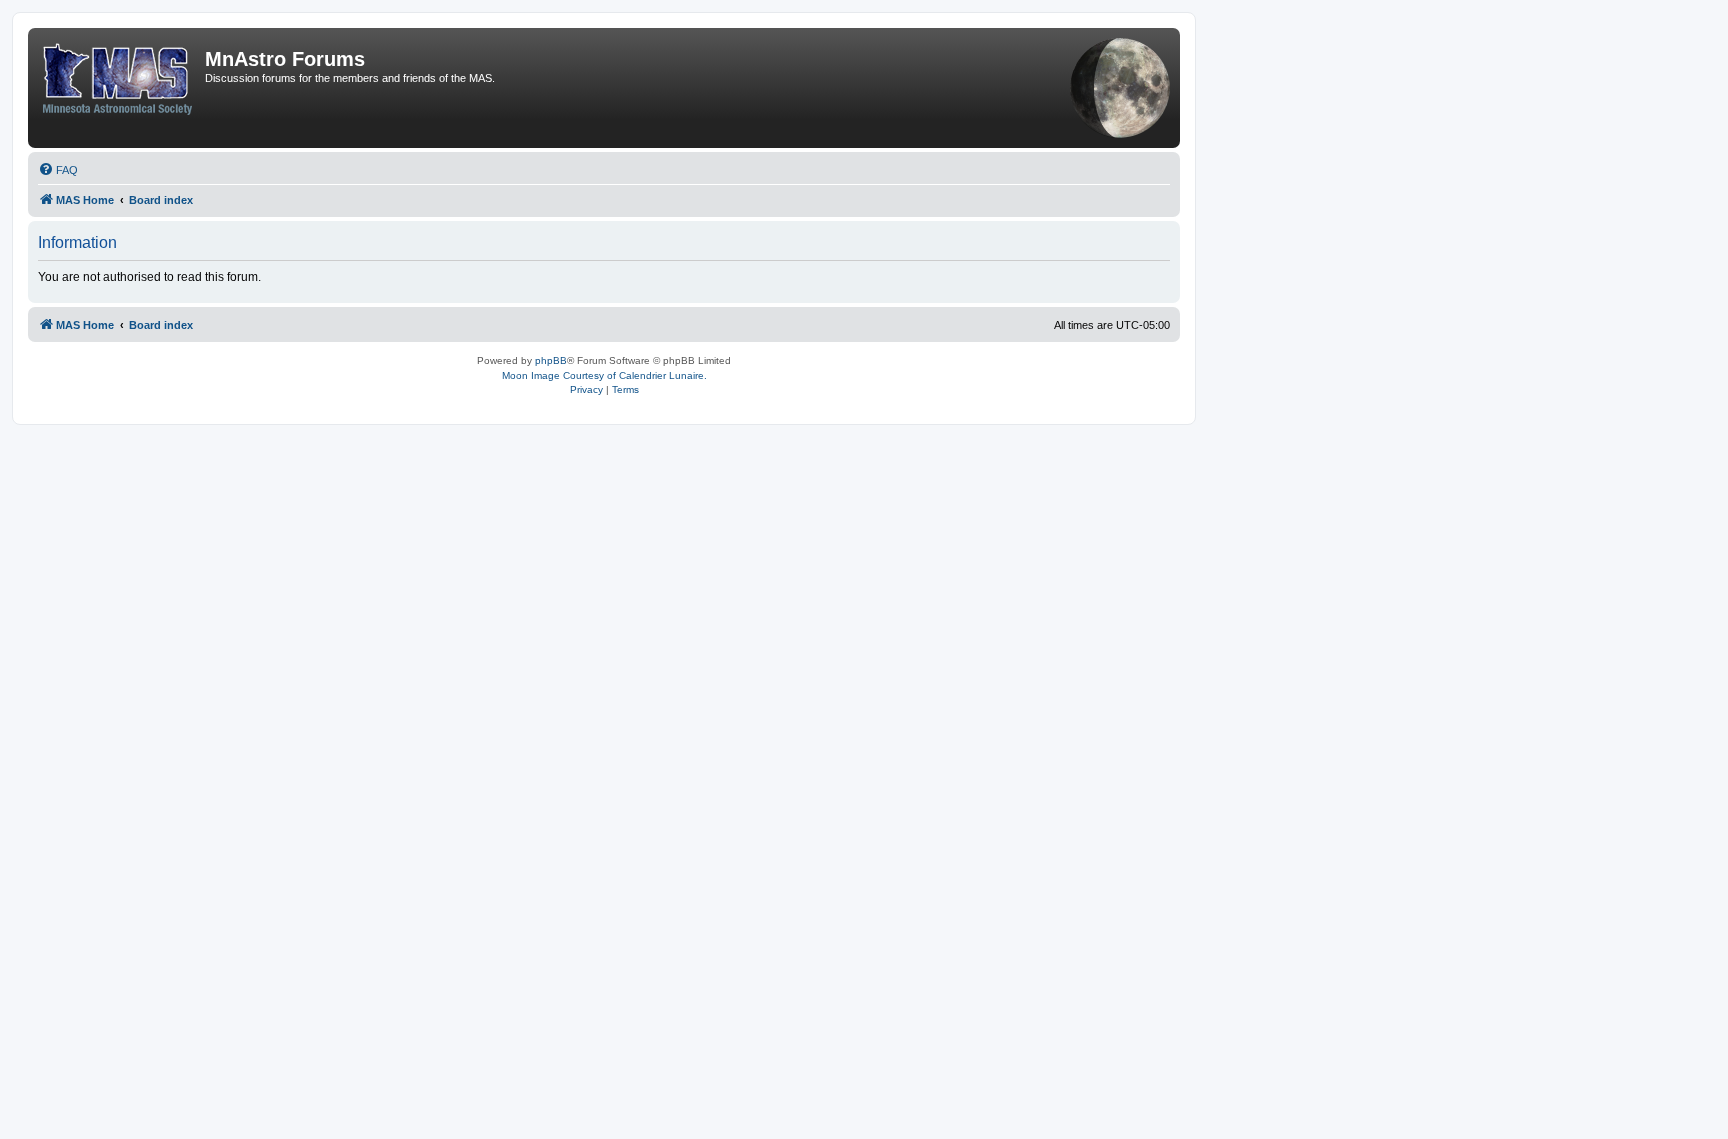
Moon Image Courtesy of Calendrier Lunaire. (604, 375)
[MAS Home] (119, 75)
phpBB (551, 360)
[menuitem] (58, 170)
